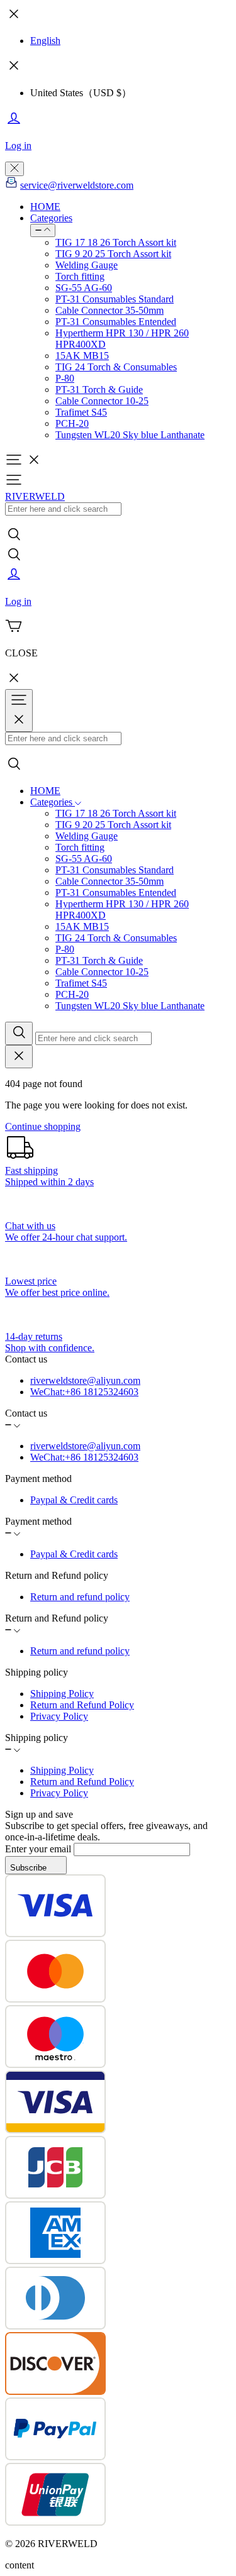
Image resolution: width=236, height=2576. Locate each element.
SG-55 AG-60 (84, 288)
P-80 (65, 378)
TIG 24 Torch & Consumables (116, 367)
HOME (45, 207)
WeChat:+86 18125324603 (84, 1392)
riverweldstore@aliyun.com (85, 1380)
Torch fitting (80, 276)
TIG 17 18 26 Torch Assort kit (116, 242)
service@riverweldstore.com (77, 185)
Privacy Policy (59, 1716)
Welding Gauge (87, 265)
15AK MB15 (82, 356)
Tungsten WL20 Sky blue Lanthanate (130, 435)
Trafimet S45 (81, 412)
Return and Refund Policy (82, 1705)
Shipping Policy (62, 1694)
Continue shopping (43, 1126)
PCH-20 (72, 423)
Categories (51, 218)
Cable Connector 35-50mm (110, 310)
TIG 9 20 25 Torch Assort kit (113, 254)
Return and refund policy (80, 1597)
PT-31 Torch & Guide (99, 390)
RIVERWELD (35, 496)
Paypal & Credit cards (74, 1500)
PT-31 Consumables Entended (116, 322)
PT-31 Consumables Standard (115, 299)
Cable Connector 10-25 (102, 401)
